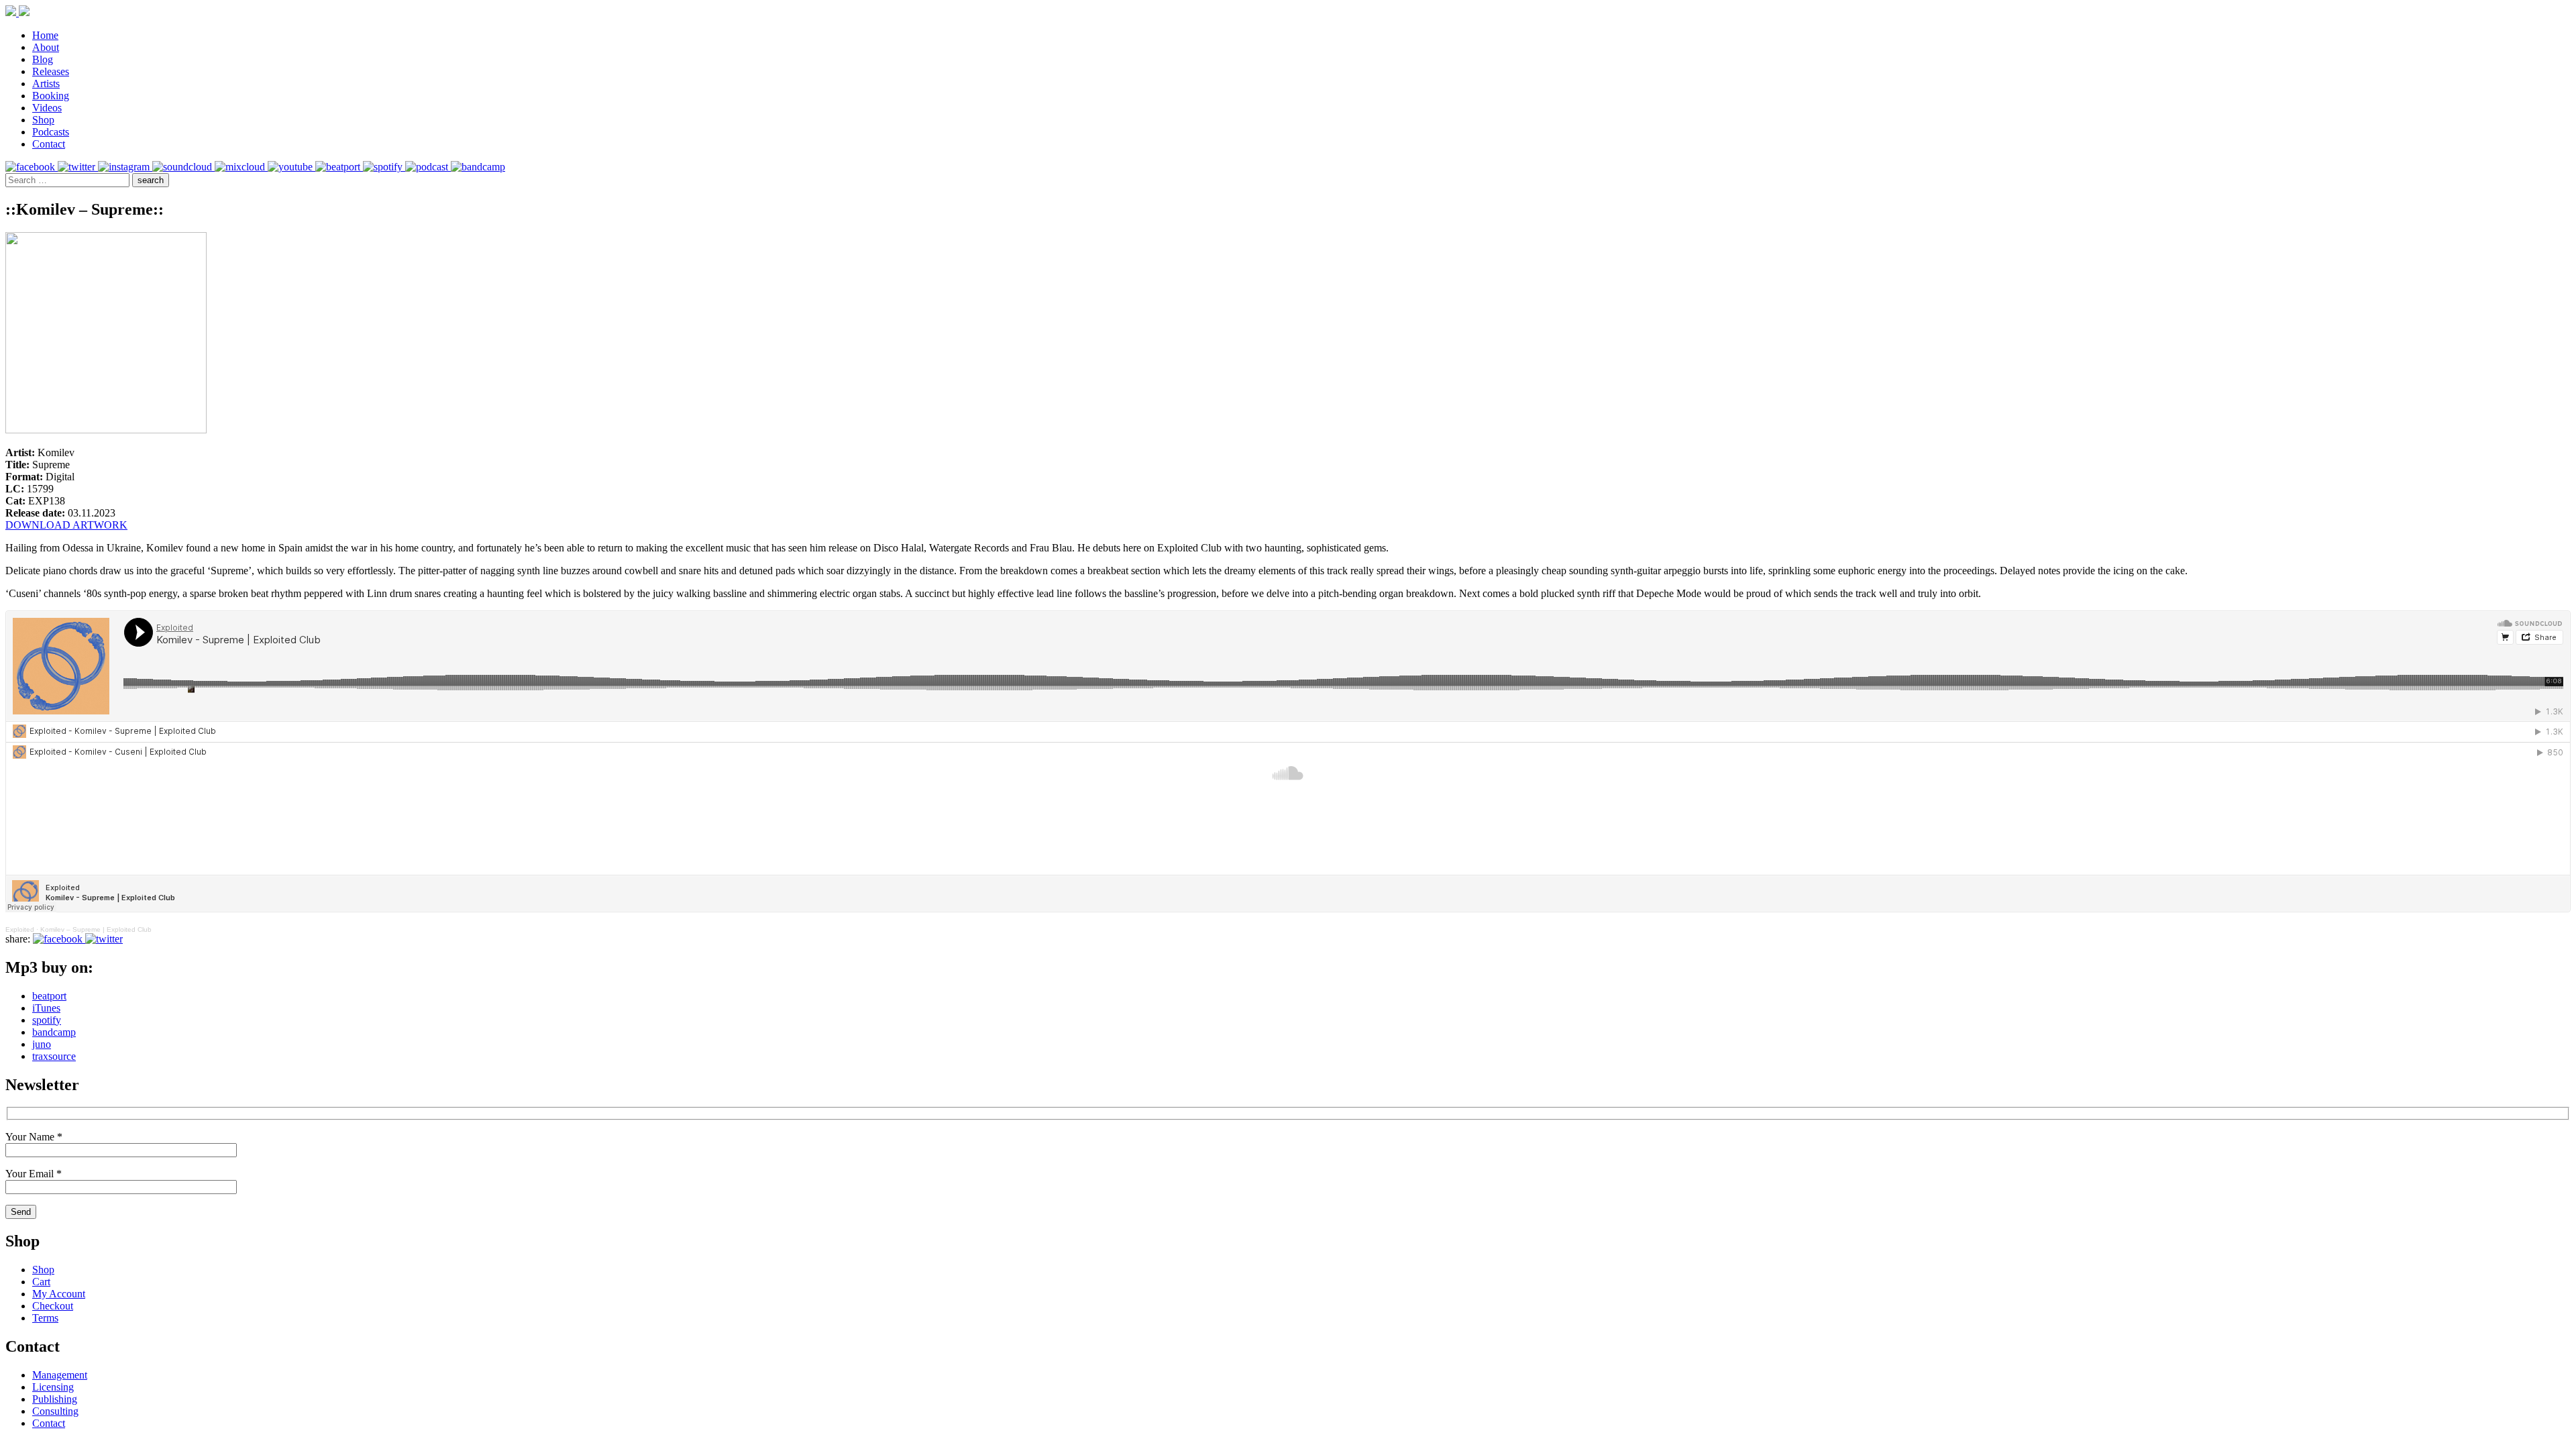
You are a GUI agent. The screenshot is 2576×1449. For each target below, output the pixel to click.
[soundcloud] (183, 167)
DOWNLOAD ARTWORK (66, 525)
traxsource (54, 1056)
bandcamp (54, 1032)
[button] (151, 180)
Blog (43, 59)
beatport (49, 996)
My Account (59, 1294)
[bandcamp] (478, 167)
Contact (49, 144)
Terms (45, 1318)
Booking (51, 96)
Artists (46, 84)
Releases (51, 71)
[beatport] (339, 167)
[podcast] (428, 167)
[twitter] (78, 167)
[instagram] (125, 167)
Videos (47, 108)
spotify (47, 1020)
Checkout (53, 1306)
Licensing (53, 1387)
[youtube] (291, 167)
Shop (43, 120)
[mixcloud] (241, 167)
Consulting (55, 1411)
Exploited (20, 929)
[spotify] (384, 167)
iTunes (46, 1008)
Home (45, 35)
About (46, 47)
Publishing (55, 1399)
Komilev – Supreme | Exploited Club (96, 929)
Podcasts (51, 132)
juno (42, 1044)
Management (60, 1375)
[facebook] (32, 167)
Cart (41, 1282)
